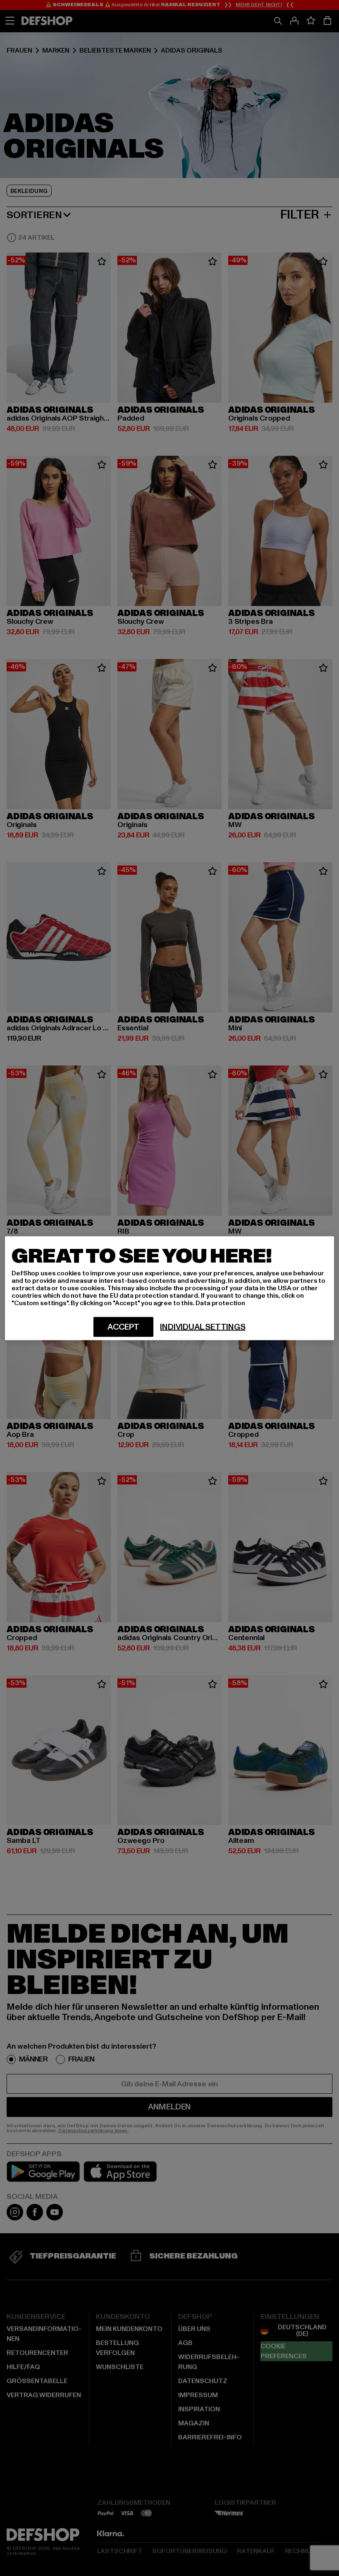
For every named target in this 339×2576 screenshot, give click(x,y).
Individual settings (203, 1327)
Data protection (220, 1303)
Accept (123, 1327)
